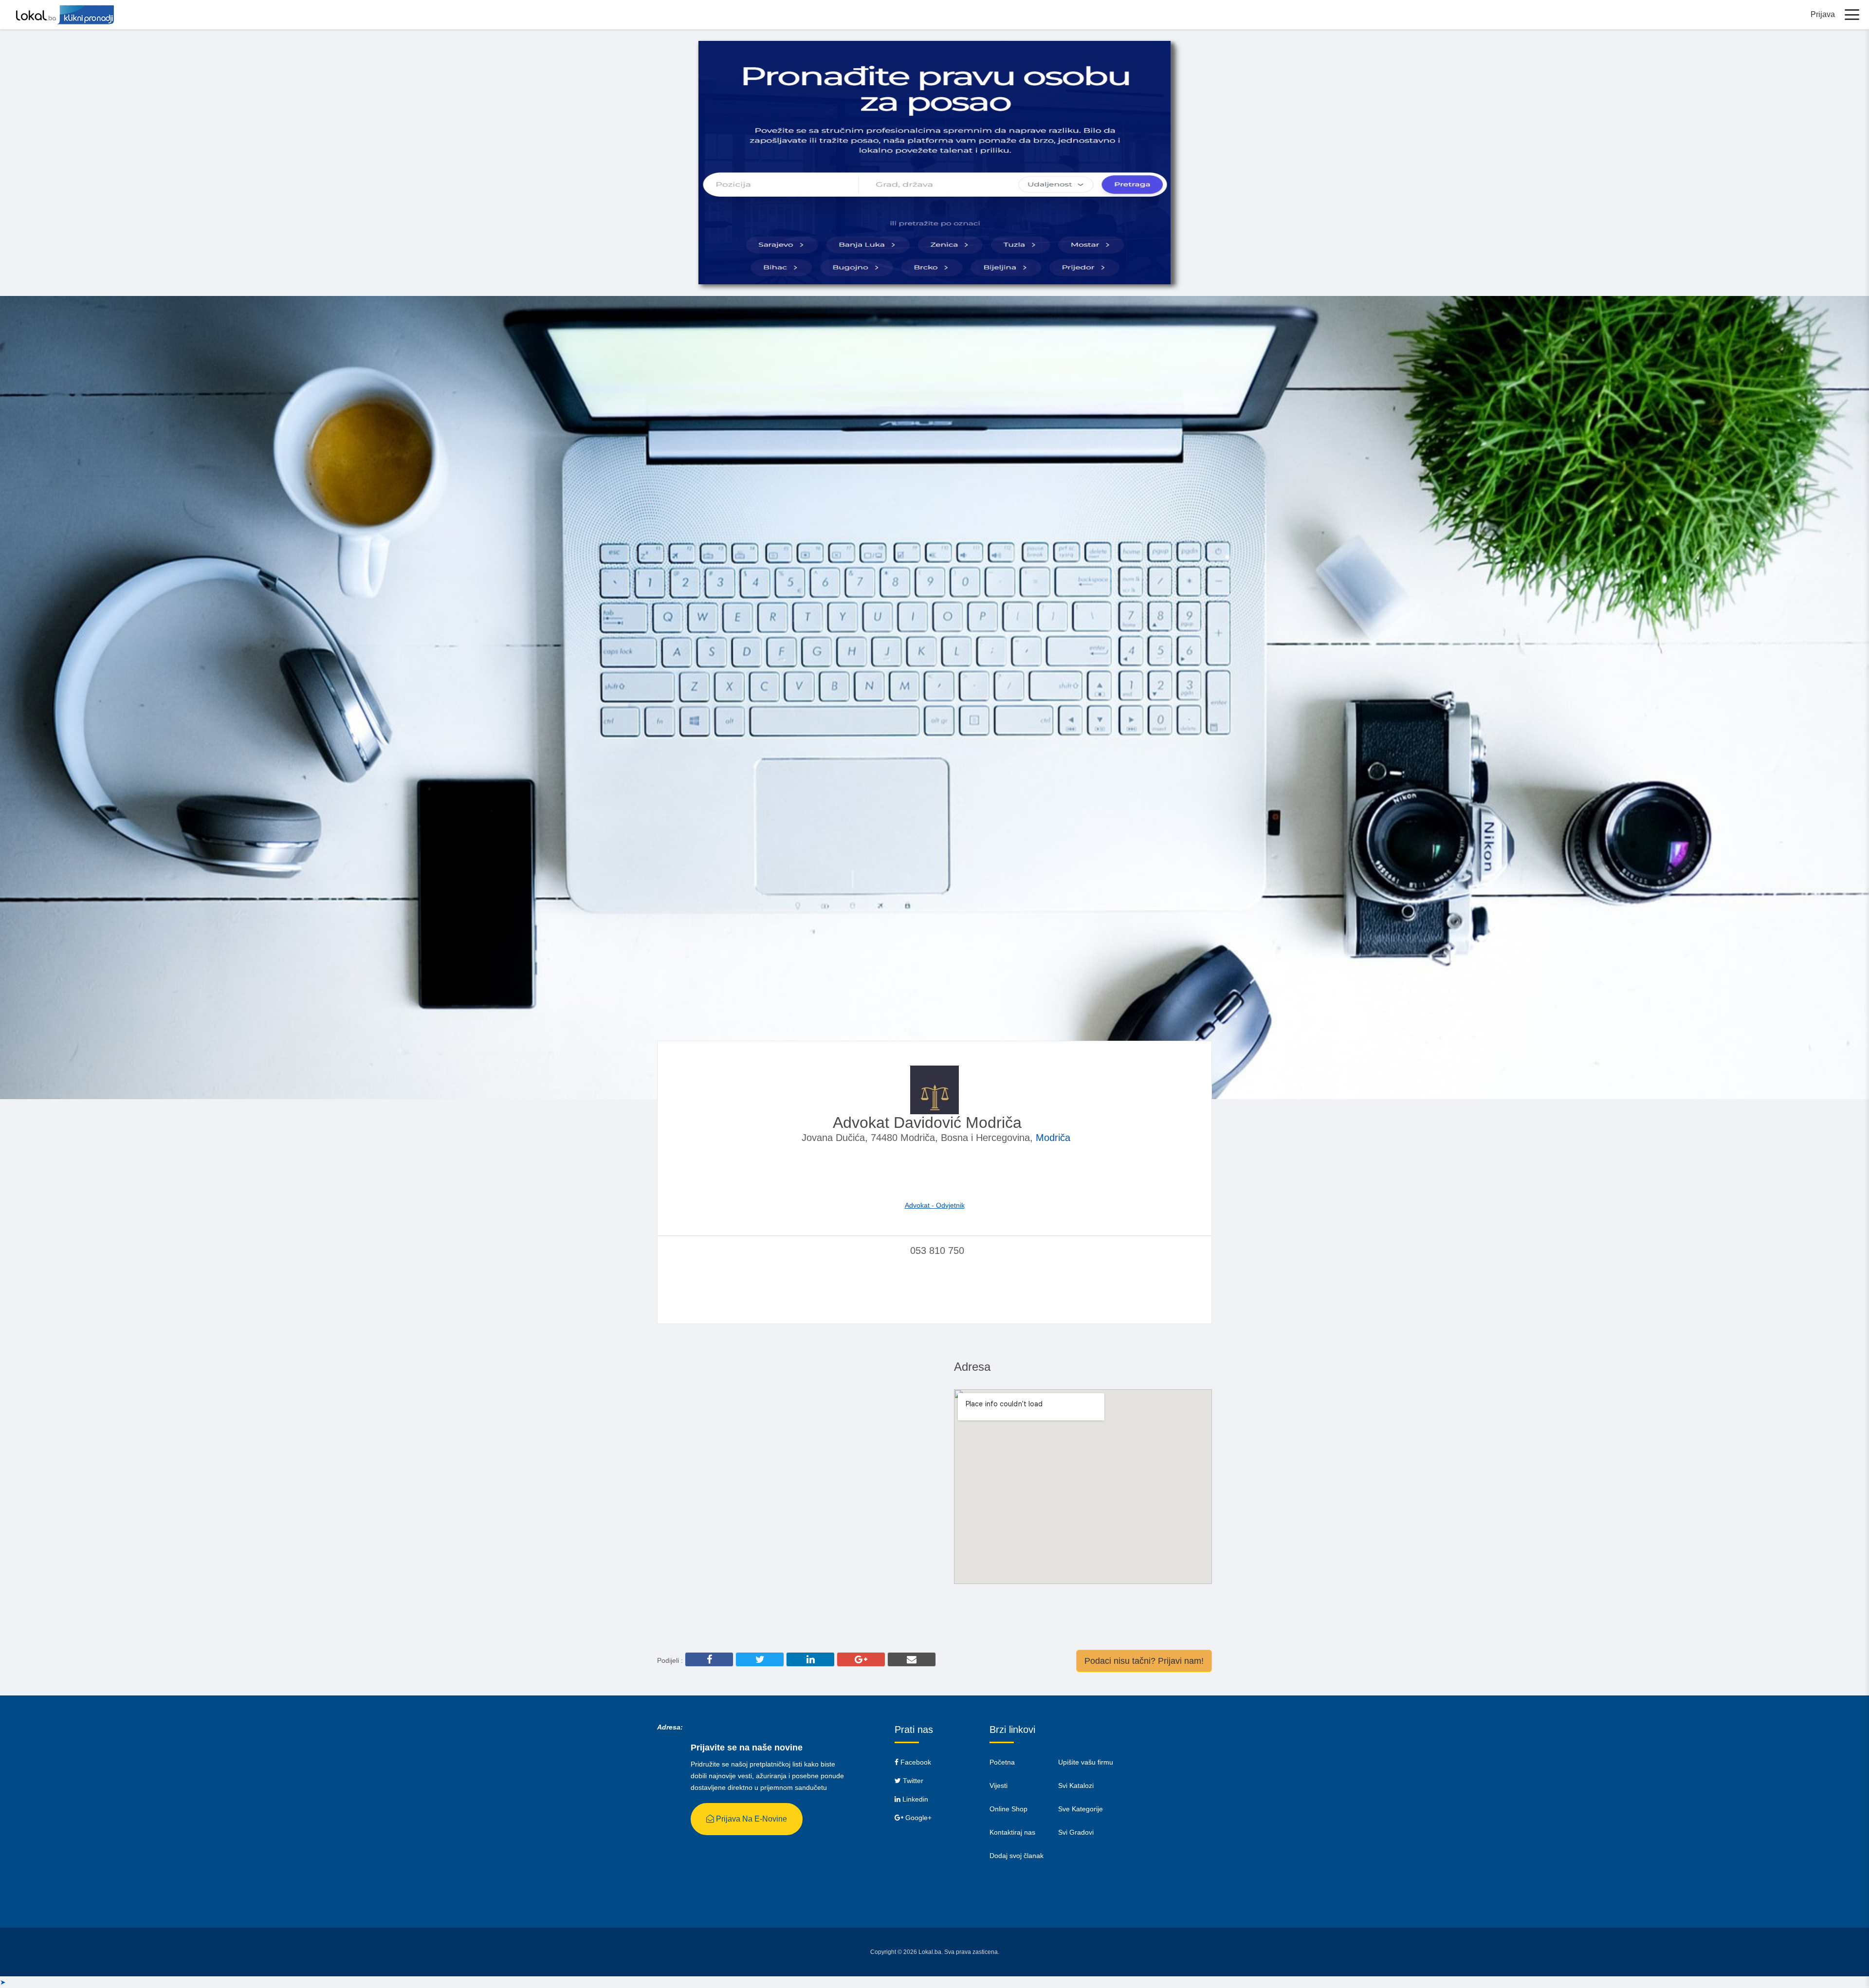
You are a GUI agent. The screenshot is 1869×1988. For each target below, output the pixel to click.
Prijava (1823, 14)
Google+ (917, 1818)
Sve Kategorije (1081, 1809)
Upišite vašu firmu (1086, 1762)
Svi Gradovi (1076, 1832)
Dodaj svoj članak (1017, 1856)
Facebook (915, 1762)
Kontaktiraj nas (1012, 1832)
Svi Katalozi (1076, 1786)
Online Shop (1008, 1809)
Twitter (912, 1781)
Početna (1002, 1762)
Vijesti (999, 1786)
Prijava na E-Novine (751, 1819)
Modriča (1053, 1138)
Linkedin (914, 1799)
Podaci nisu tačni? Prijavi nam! (1144, 1661)
